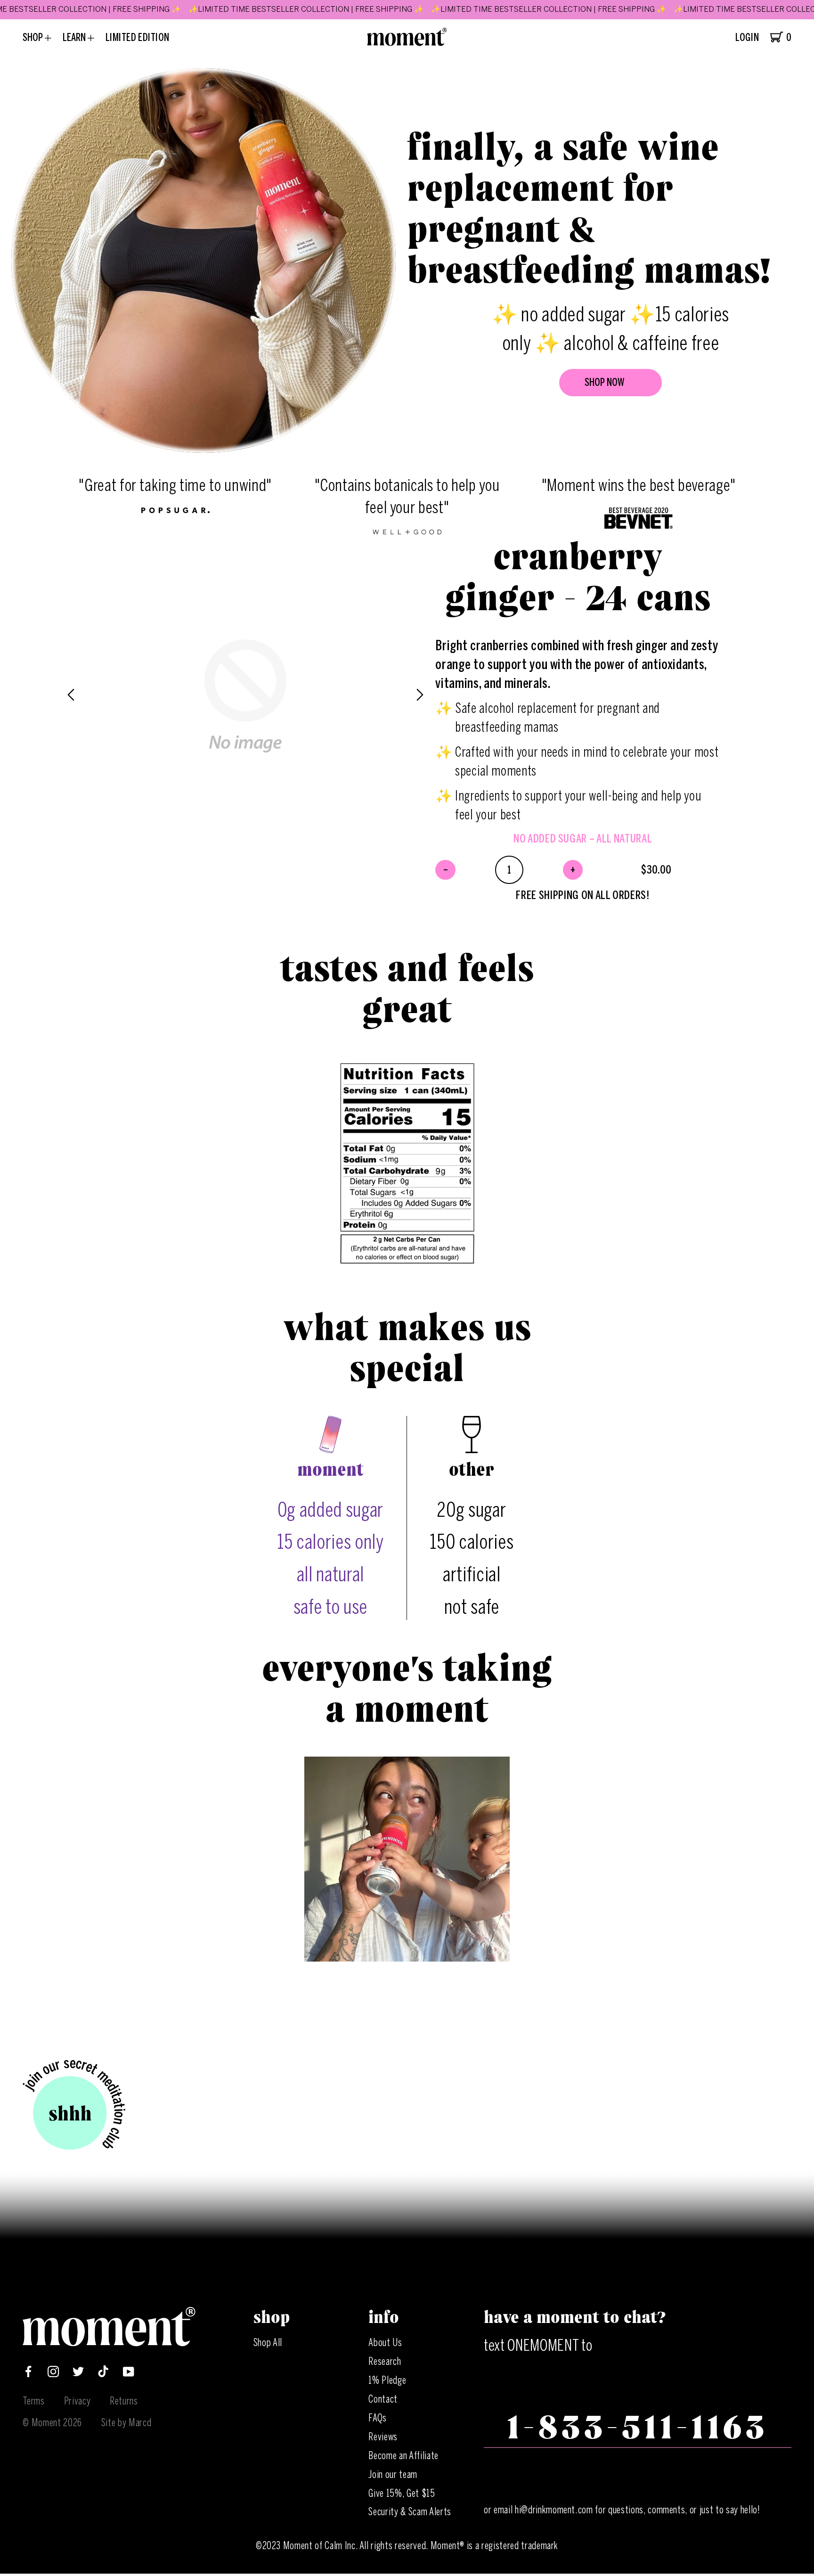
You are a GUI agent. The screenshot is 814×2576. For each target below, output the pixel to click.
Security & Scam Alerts (410, 2512)
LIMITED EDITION (138, 37)
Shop (34, 37)
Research (385, 2361)
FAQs (378, 2418)
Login (747, 38)
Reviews (383, 2437)
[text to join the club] (74, 2106)
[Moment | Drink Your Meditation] (109, 2343)
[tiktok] (103, 2374)
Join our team (393, 2474)
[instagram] (53, 2374)
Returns (124, 2401)
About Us (385, 2343)
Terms (33, 2401)
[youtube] (129, 2374)
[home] (407, 43)
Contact (383, 2399)
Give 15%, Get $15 (402, 2493)
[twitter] (78, 2374)
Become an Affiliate (403, 2456)
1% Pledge (387, 2380)
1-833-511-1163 (637, 2428)
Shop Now (605, 382)
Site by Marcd (126, 2423)
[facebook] (28, 2374)
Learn (75, 37)
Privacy (77, 2401)
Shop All (268, 2343)
